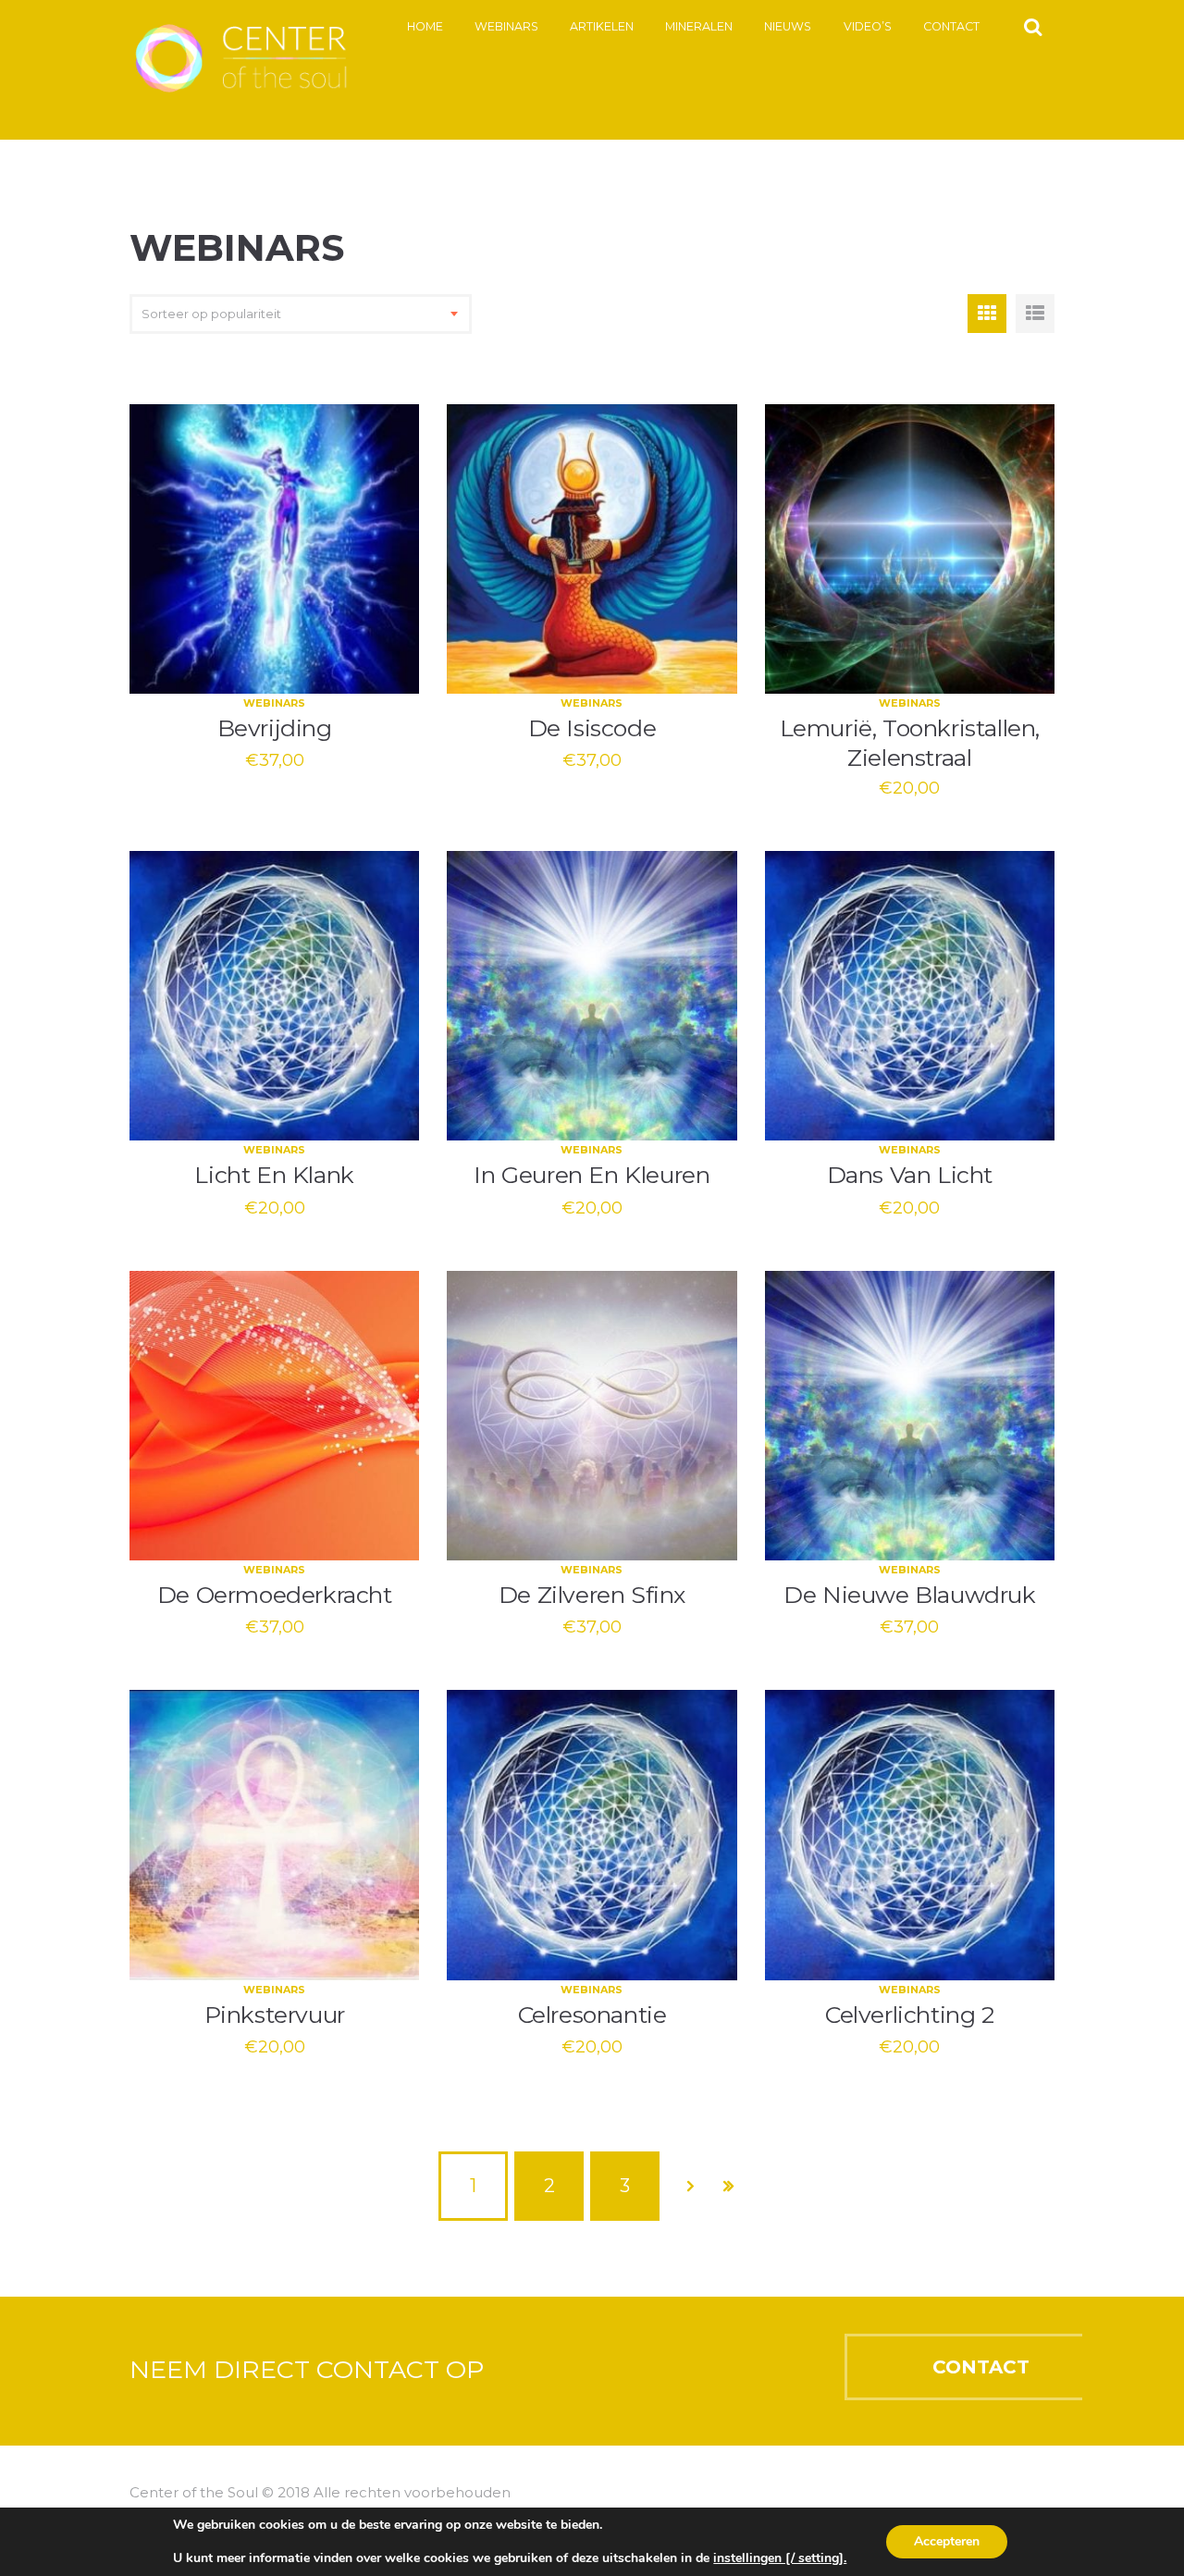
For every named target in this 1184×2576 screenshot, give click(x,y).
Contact (951, 26)
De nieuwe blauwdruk (909, 1595)
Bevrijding (275, 728)
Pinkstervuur (275, 2015)
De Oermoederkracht (275, 1595)
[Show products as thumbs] (987, 314)
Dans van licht (910, 1175)
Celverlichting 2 (910, 2015)
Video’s (868, 26)
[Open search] (1033, 26)
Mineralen (699, 26)
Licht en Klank (274, 1175)
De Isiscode (592, 728)
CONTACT (981, 2367)
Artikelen (602, 26)
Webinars (506, 26)
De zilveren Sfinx (592, 1595)
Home (425, 26)
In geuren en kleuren (592, 1175)
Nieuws (788, 26)
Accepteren (947, 2541)
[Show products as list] (1035, 314)
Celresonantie (592, 2015)
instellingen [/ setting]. (780, 2558)
